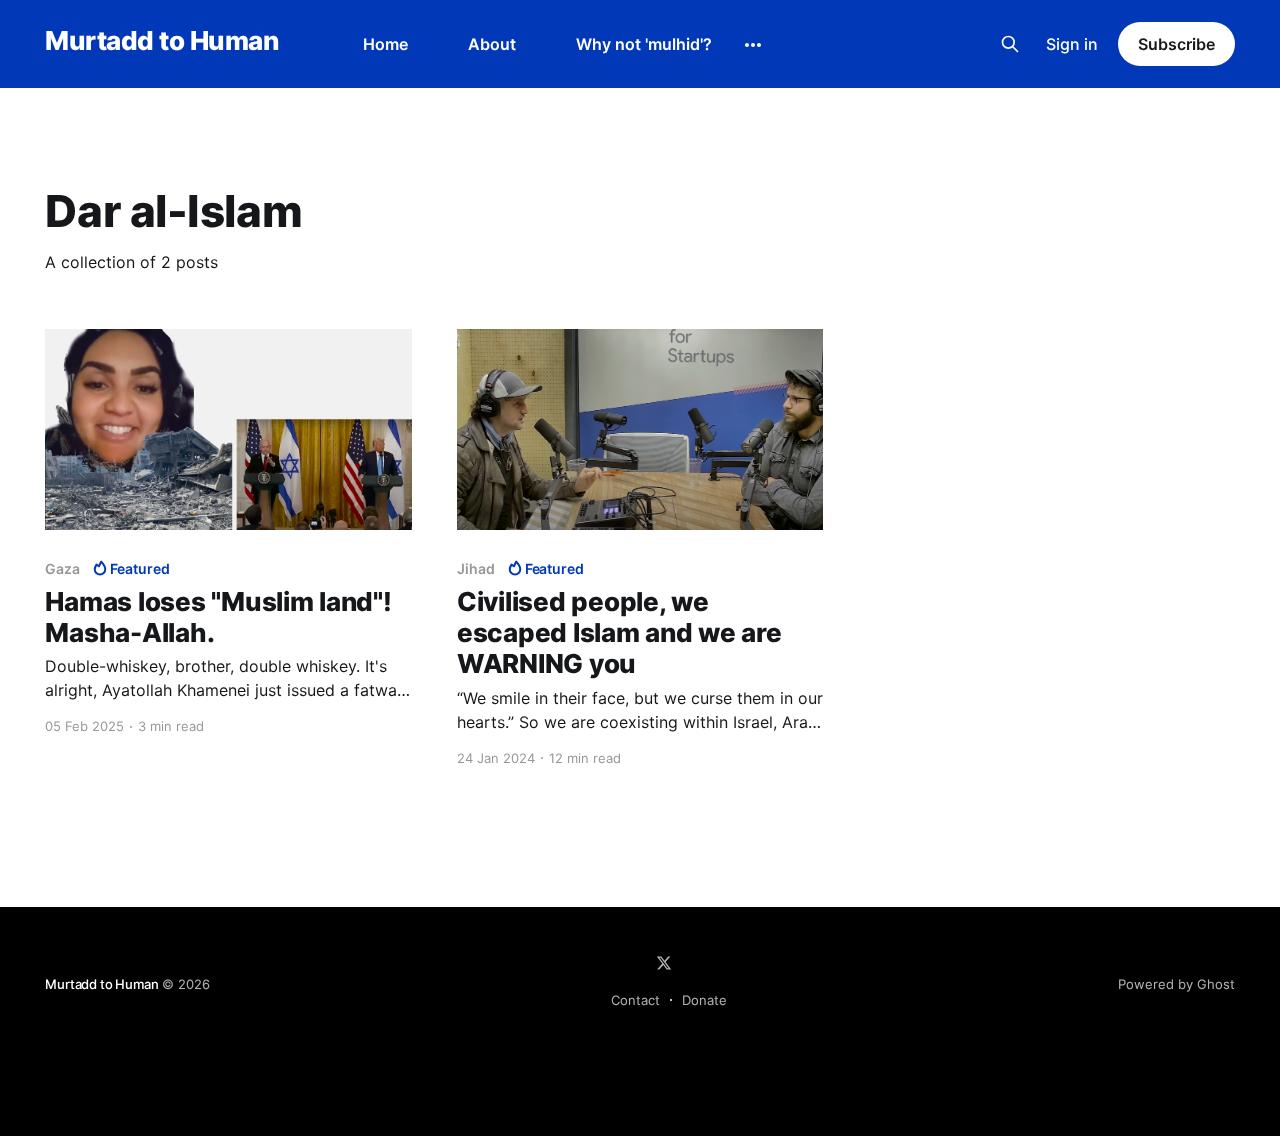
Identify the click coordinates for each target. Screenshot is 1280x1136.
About (492, 44)
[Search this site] (1010, 44)
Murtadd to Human (161, 41)
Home (385, 44)
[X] (664, 963)
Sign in (1072, 44)
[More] (753, 45)
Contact (635, 1000)
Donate (704, 1000)
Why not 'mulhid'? (644, 44)
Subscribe (1176, 44)
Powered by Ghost (1176, 984)
